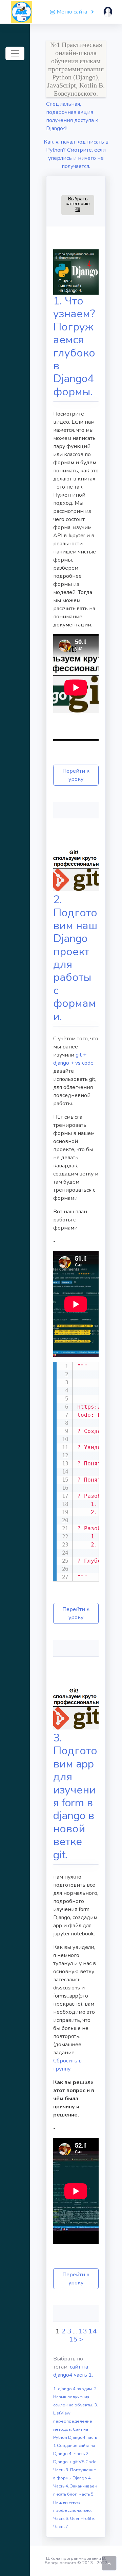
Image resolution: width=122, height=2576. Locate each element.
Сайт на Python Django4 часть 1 (75, 2437)
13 (83, 2331)
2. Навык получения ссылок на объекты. (75, 2397)
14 (93, 2331)
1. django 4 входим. (74, 2389)
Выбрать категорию (80, 204)
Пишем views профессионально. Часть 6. (73, 2510)
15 (73, 2339)
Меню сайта (72, 12)
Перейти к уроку (76, 775)
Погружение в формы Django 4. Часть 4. (75, 2478)
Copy (90, 1368)
